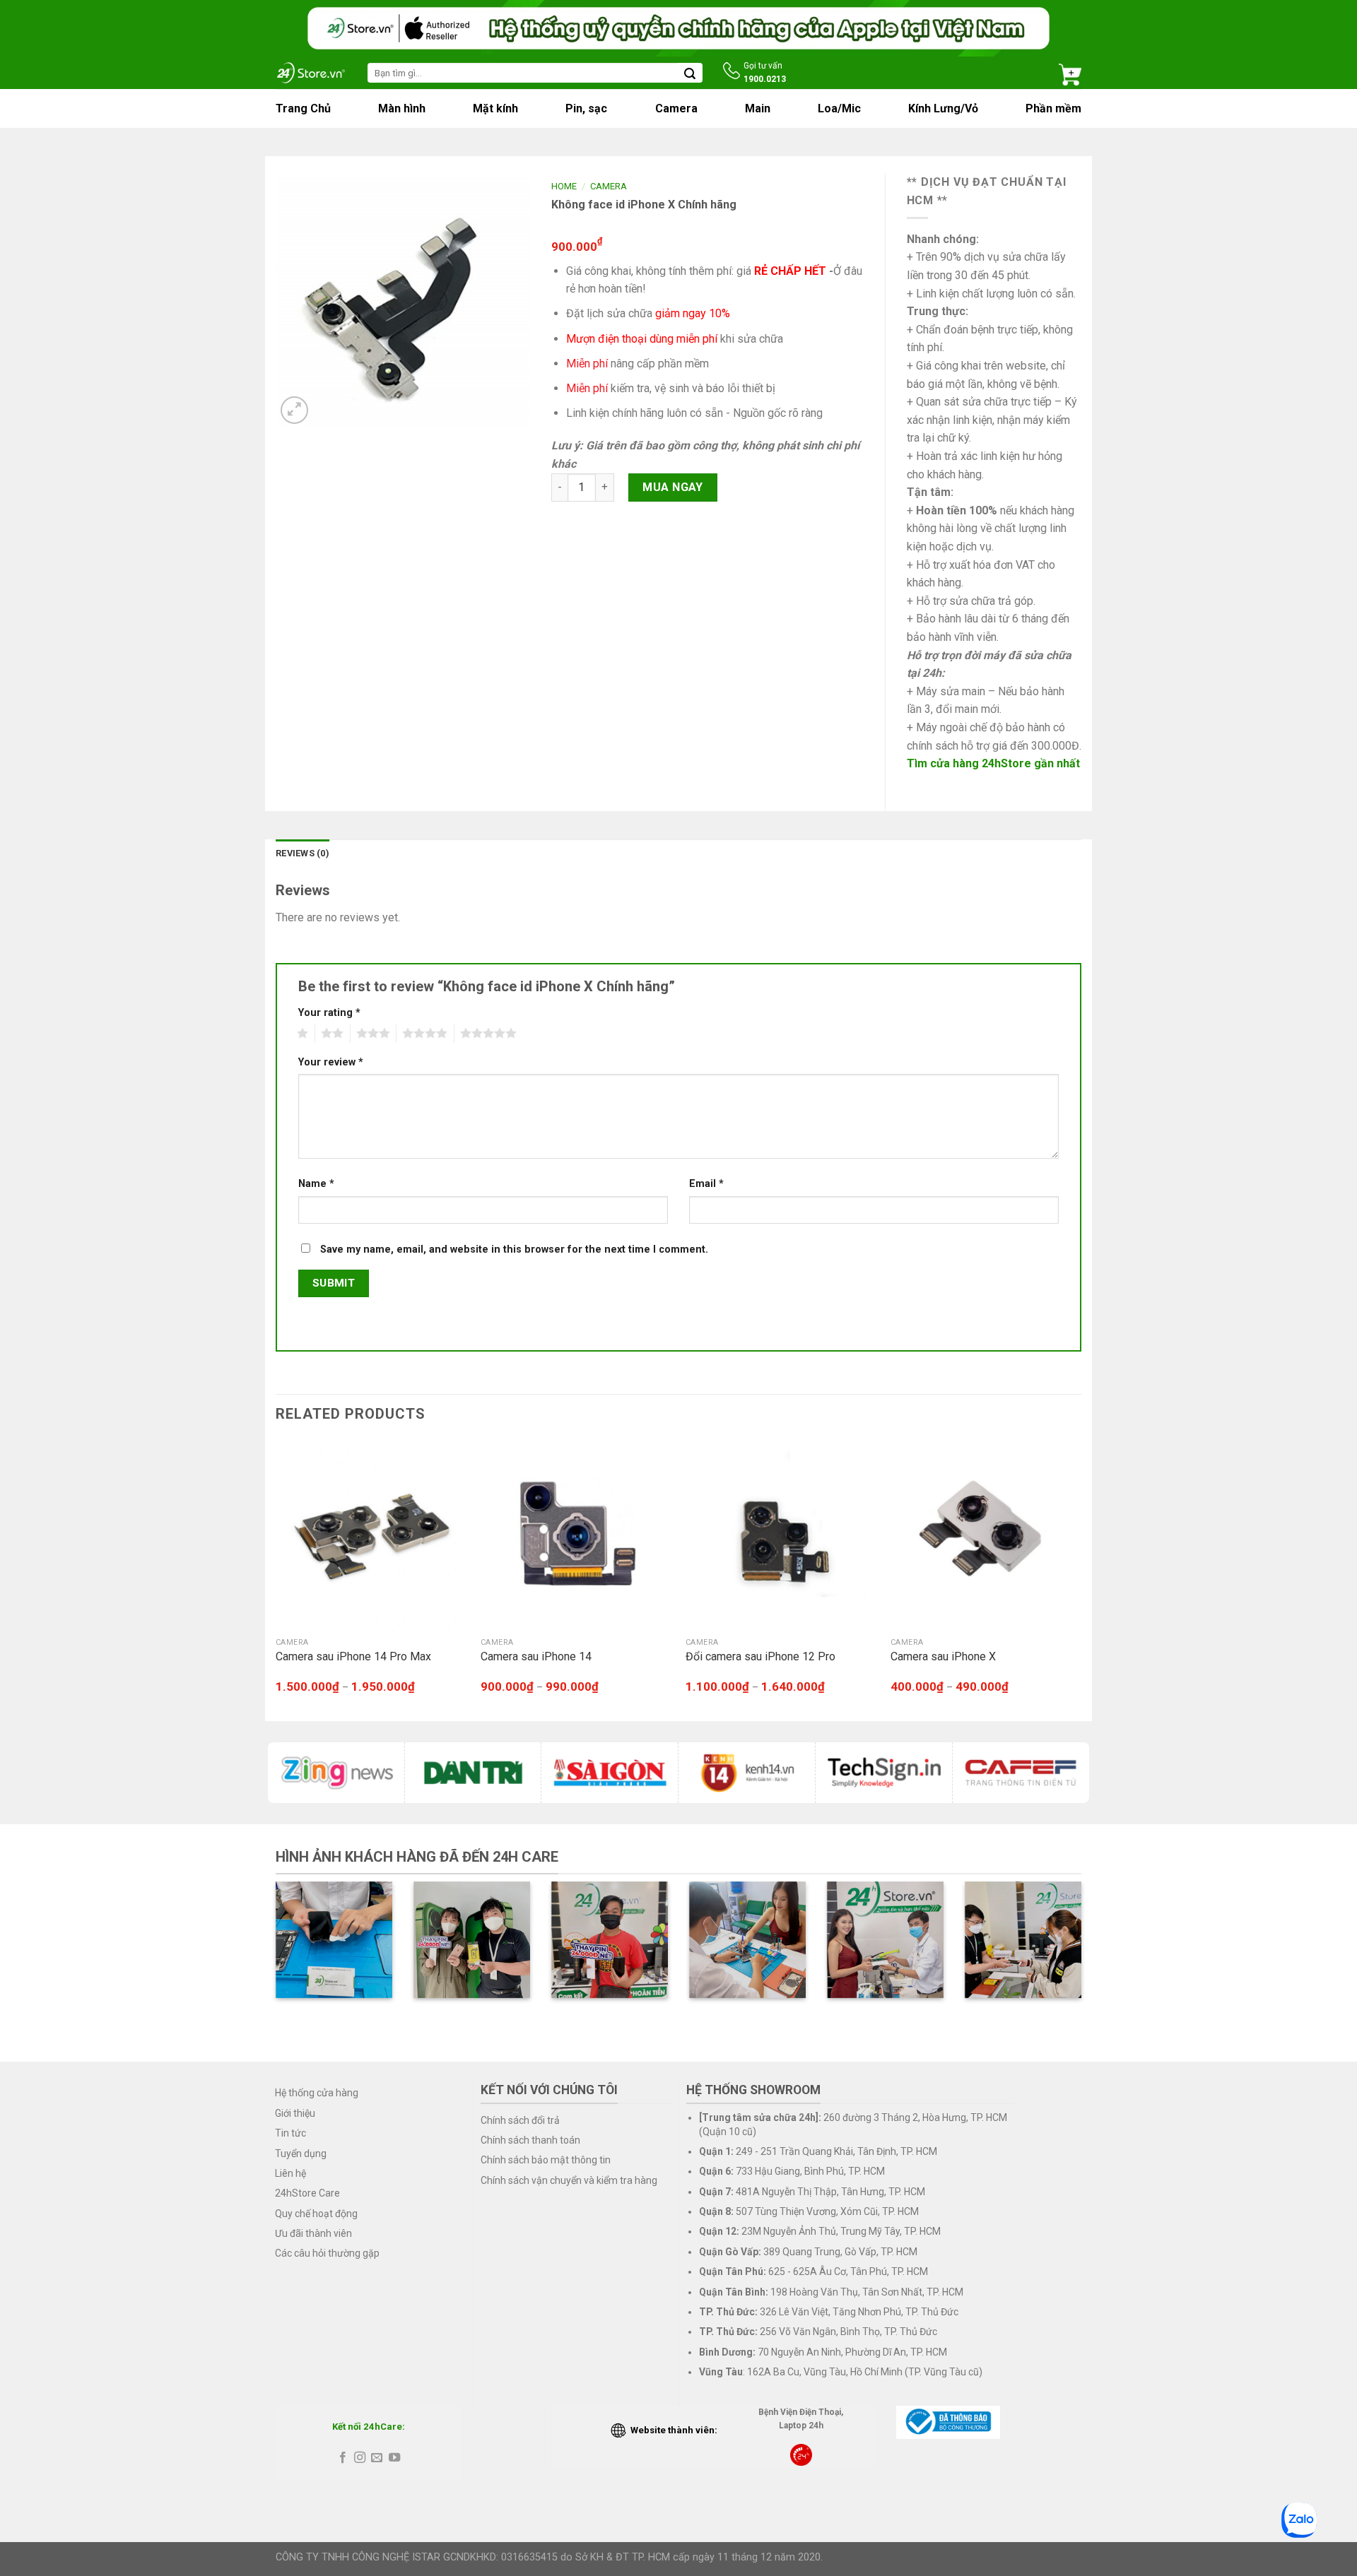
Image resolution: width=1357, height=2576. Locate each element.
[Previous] (276, 1579)
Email (706, 1184)
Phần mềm (1053, 108)
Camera (676, 108)
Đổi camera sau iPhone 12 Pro (760, 1656)
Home (564, 186)
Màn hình (402, 108)
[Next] (1081, 1579)
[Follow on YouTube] (394, 2458)
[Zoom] (294, 410)
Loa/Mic (839, 108)
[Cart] (1070, 73)
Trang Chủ (303, 108)
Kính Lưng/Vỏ (943, 108)
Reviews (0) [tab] (302, 853)
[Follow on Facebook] (342, 2458)
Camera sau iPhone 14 (536, 1656)
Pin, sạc (586, 108)
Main (758, 108)
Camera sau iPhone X (943, 1656)
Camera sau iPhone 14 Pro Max (353, 1656)
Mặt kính (495, 108)
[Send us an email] (377, 2458)
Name (316, 1184)
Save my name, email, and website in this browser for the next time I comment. (514, 1249)
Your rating (329, 1013)
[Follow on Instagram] (360, 2458)
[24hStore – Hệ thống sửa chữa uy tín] (311, 72)
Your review (331, 1062)
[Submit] (690, 73)
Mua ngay (673, 487)
